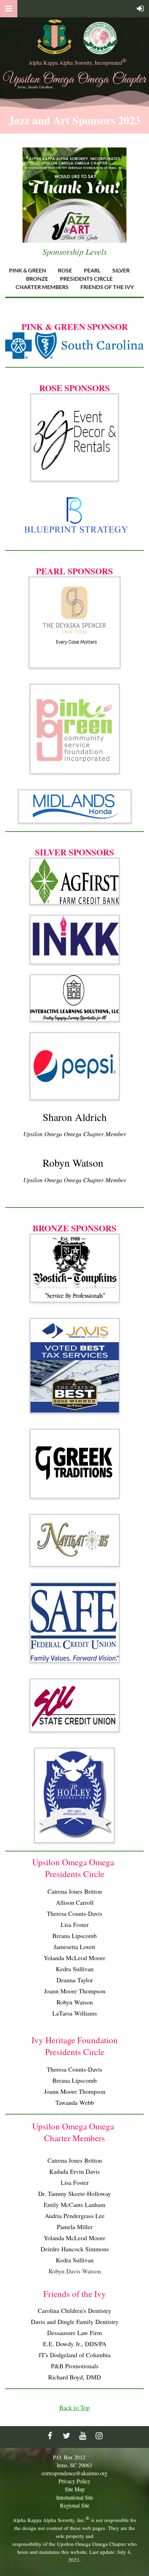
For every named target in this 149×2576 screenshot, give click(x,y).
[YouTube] (83, 2436)
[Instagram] (99, 2436)
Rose (65, 270)
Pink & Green (28, 270)
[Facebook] (50, 2436)
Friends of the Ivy (107, 287)
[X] (66, 2436)
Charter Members (42, 287)
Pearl (92, 270)
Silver (121, 270)
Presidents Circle (86, 279)
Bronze (37, 279)
